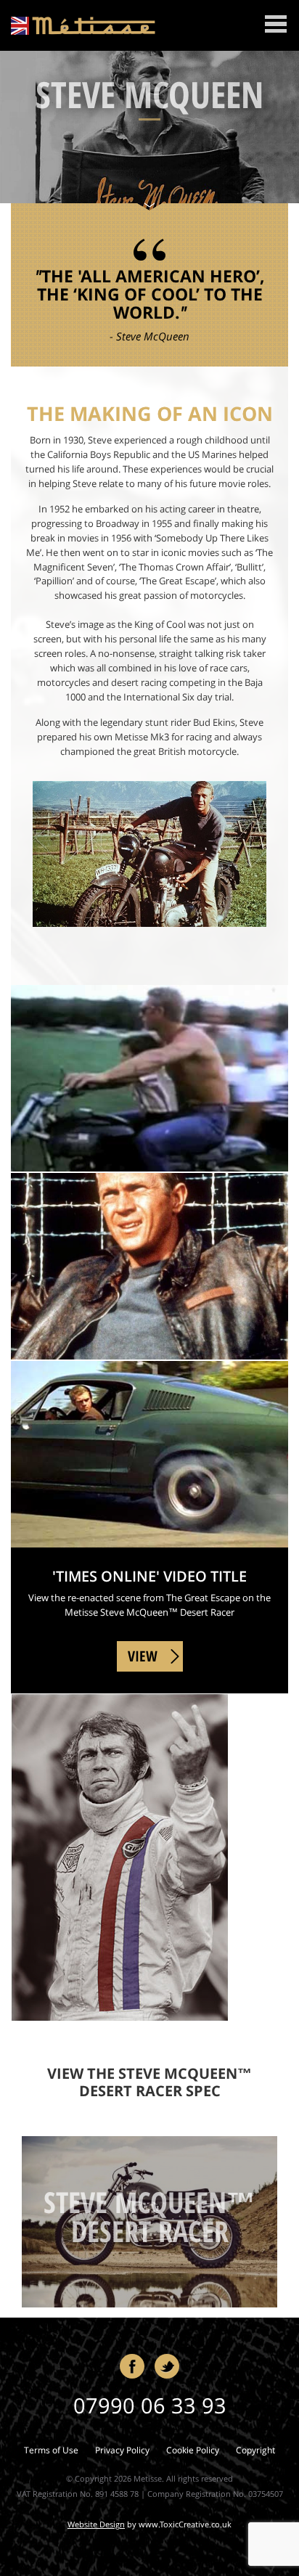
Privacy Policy (122, 2450)
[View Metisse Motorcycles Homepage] (83, 24)
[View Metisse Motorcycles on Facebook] (132, 2366)
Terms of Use (51, 2450)
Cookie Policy (193, 2450)
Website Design (96, 2524)
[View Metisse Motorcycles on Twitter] (167, 2366)
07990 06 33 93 (150, 2405)
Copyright (255, 2450)
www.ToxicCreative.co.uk (185, 2524)
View (143, 1656)
